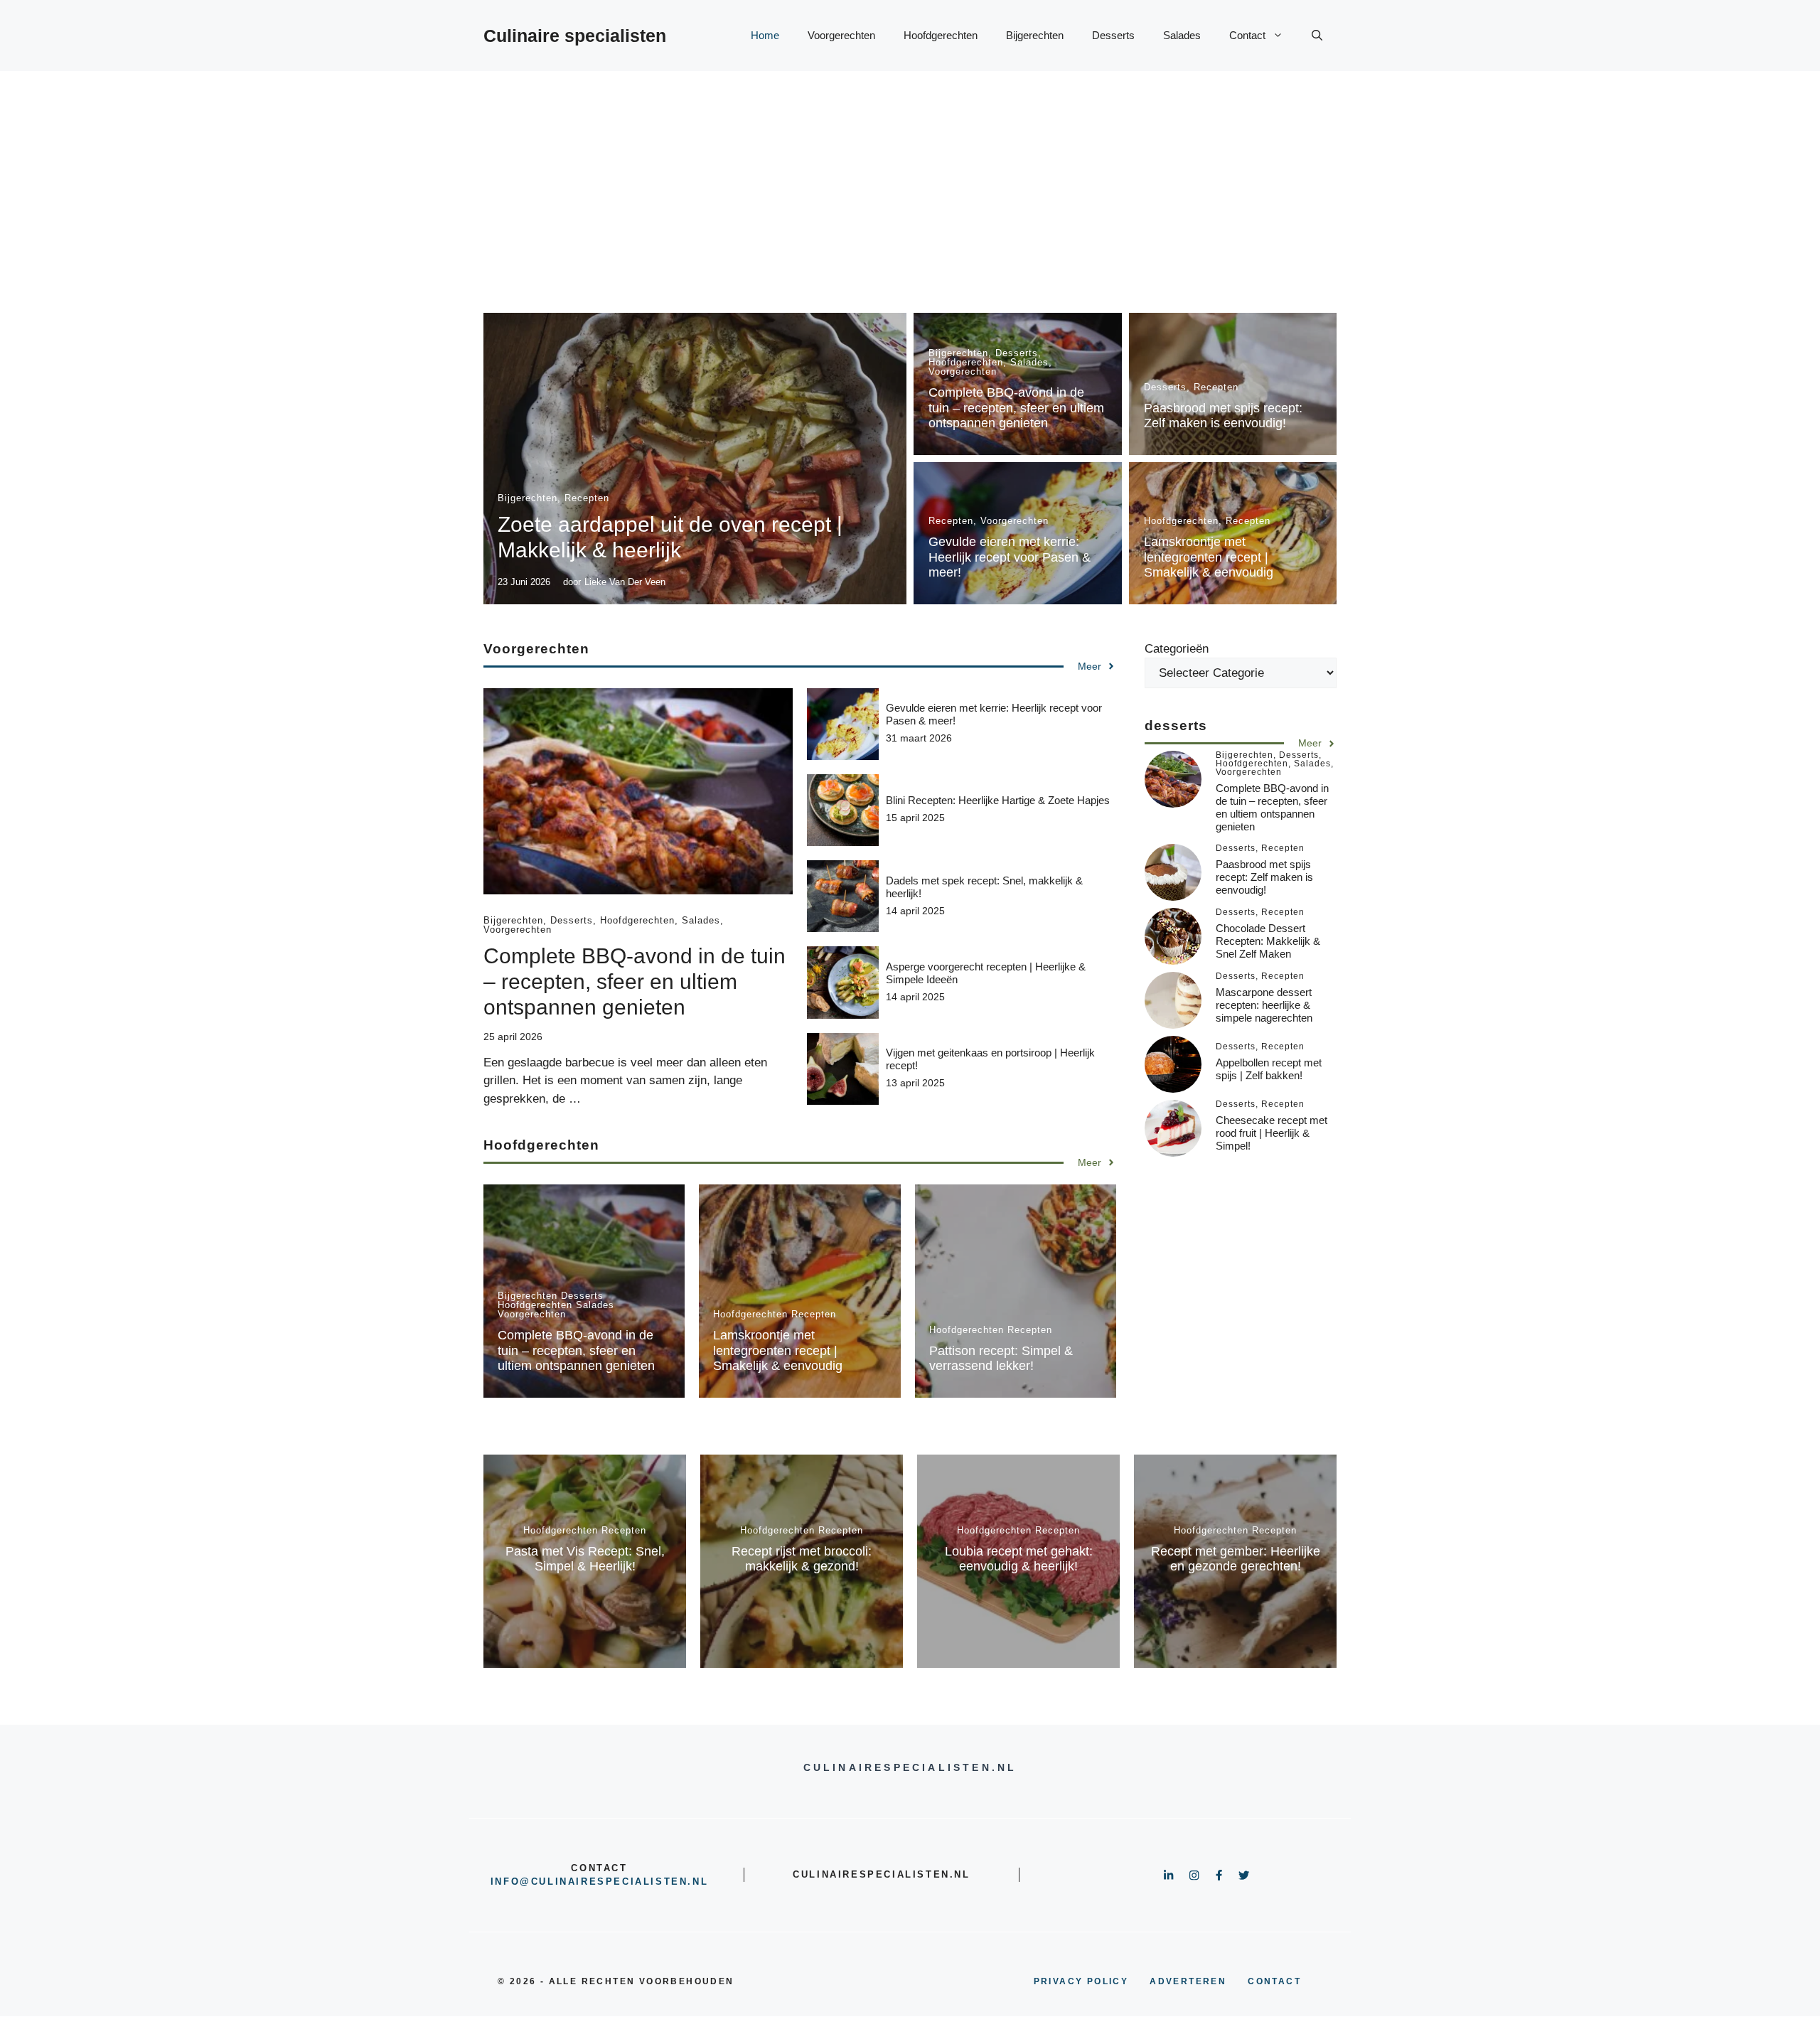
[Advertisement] (910, 178)
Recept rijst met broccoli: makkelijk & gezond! (802, 1559)
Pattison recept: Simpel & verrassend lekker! (1001, 1359)
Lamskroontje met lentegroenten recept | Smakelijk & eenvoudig (1209, 557)
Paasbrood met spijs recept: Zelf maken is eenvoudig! (1223, 416)
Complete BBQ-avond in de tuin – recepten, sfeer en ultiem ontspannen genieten (1016, 408)
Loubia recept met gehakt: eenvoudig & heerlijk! (1019, 1559)
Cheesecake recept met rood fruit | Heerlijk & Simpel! (1272, 1134)
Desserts (1113, 35)
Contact (1247, 35)
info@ (511, 1882)
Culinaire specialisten (575, 36)
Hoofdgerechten (941, 35)
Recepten (587, 498)
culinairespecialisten (610, 1882)
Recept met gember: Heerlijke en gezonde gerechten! (1236, 1559)
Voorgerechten (841, 35)
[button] (1317, 36)
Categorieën (1177, 649)
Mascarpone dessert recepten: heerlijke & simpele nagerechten (1264, 1006)
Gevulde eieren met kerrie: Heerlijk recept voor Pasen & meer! (1010, 557)
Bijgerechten (1035, 35)
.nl (698, 1882)
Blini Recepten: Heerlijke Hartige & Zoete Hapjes (998, 800)
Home (765, 35)
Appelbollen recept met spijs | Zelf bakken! (1269, 1070)
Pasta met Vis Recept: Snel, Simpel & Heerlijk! (585, 1559)
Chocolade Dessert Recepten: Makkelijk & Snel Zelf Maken (1268, 942)
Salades (1182, 35)
